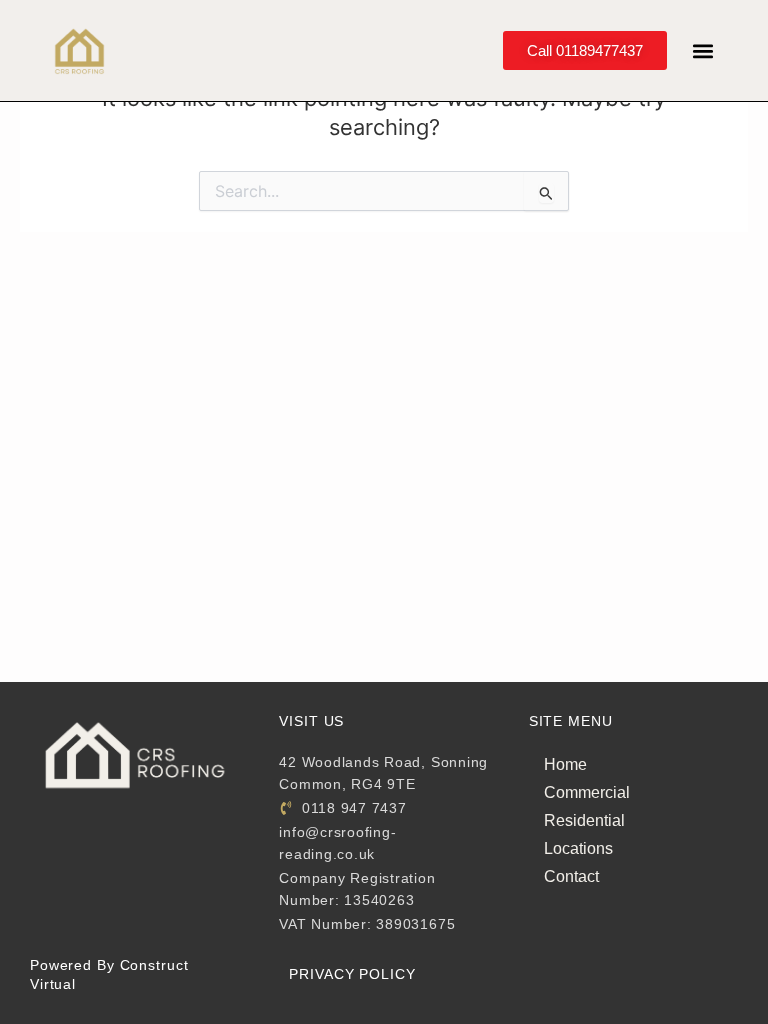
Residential (584, 820)
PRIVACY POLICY (352, 974)
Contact (571, 876)
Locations (578, 848)
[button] (703, 50)
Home (565, 764)
